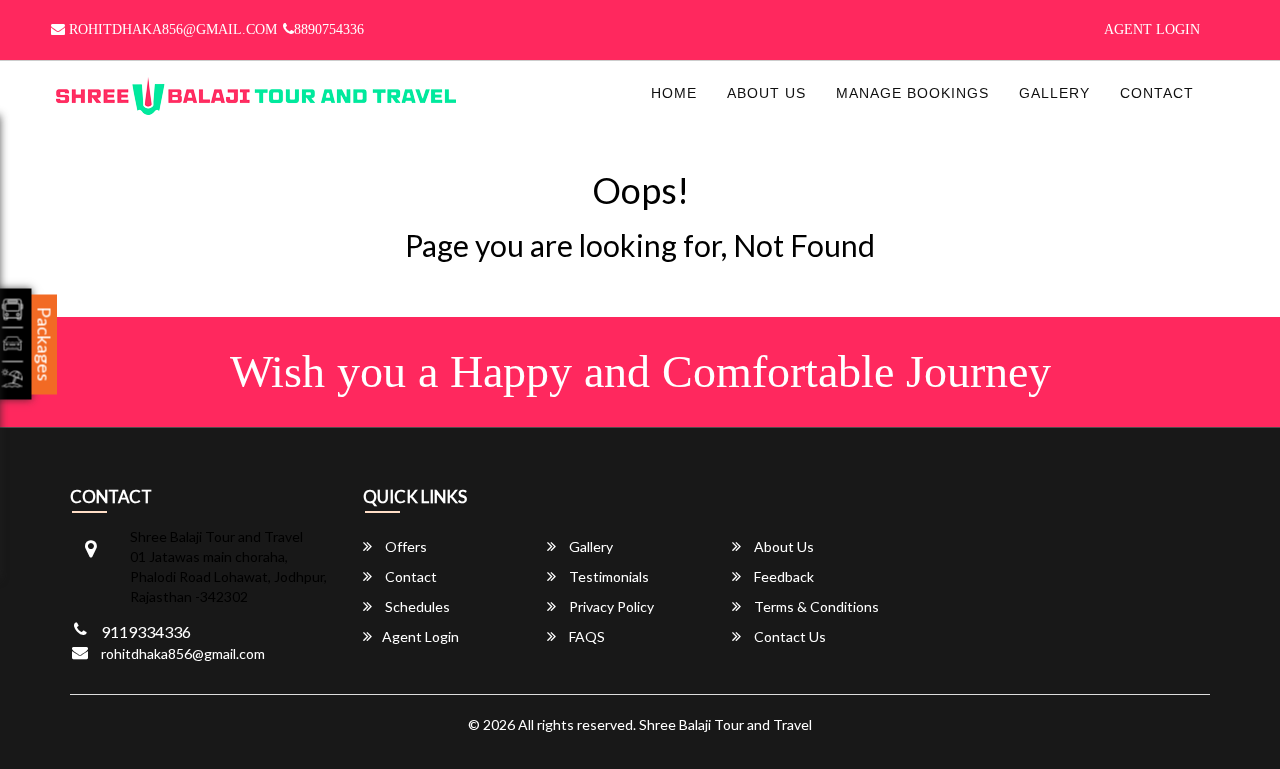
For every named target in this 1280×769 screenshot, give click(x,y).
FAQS (585, 636)
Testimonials (607, 576)
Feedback (782, 576)
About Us (766, 93)
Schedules (416, 606)
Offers (404, 546)
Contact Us (788, 636)
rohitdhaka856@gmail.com (171, 29)
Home (674, 93)
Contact (1157, 93)
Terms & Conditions (815, 606)
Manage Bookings (912, 93)
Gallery (1054, 93)
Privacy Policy (610, 606)
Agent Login (1152, 29)
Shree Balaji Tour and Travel (725, 724)
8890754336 (329, 29)
